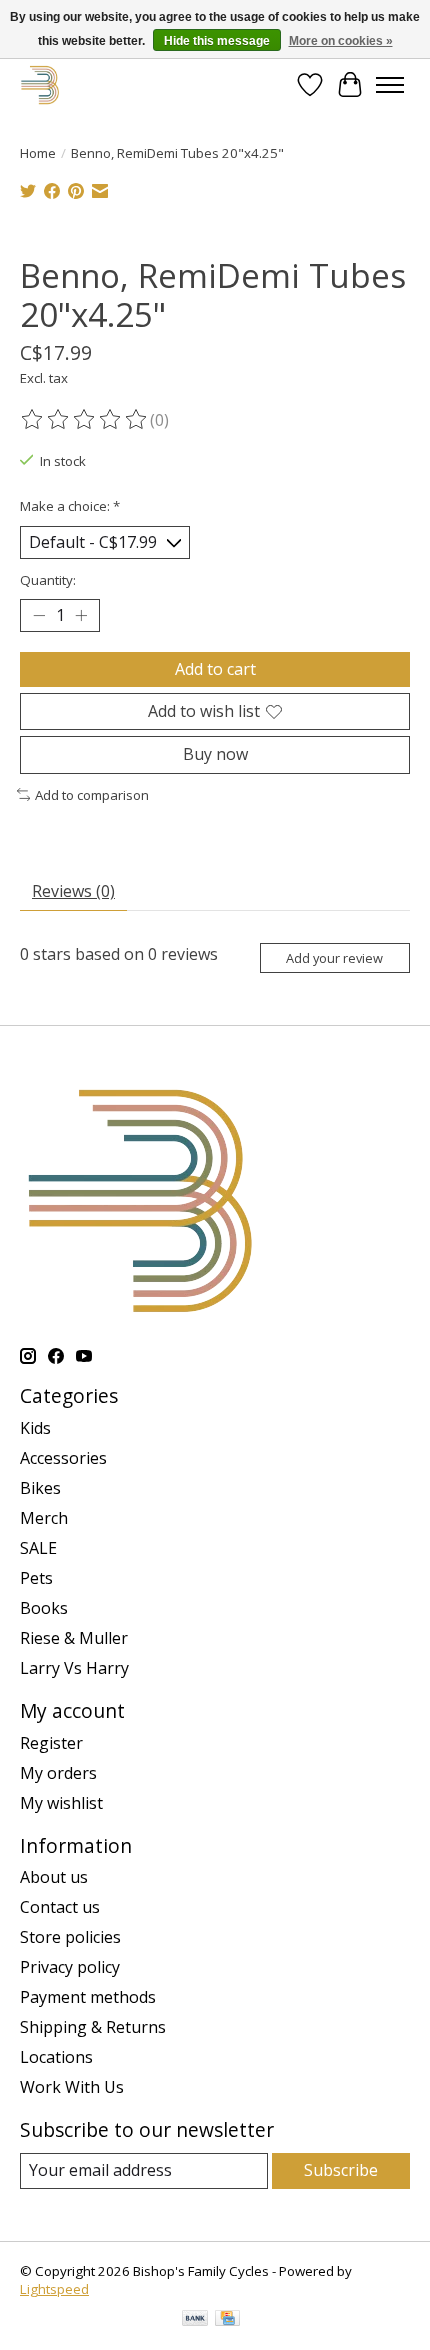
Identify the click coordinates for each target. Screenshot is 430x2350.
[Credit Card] (227, 2320)
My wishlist (61, 1803)
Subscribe (341, 2170)
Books (44, 1608)
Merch (44, 1518)
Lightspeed (54, 2289)
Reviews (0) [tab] (73, 891)
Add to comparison (92, 795)
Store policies (70, 1937)
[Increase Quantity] (81, 616)
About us (54, 1877)
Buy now (215, 754)
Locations (56, 2057)
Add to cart (215, 669)
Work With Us (72, 2087)
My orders (58, 1773)
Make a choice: (70, 506)
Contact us (60, 1907)
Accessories (63, 1458)
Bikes (40, 1488)
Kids (35, 1428)
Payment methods (88, 1997)
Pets (36, 1578)
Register (51, 1743)
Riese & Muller (74, 1638)
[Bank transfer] (195, 2320)
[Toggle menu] (390, 85)
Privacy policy (70, 1967)
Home (38, 153)
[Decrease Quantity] (39, 616)
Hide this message (217, 41)
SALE (38, 1548)
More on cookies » (341, 41)
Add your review (334, 958)
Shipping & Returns (93, 2027)
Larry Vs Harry (74, 1668)
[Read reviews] (85, 420)
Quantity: (48, 580)
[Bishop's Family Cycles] (40, 84)
